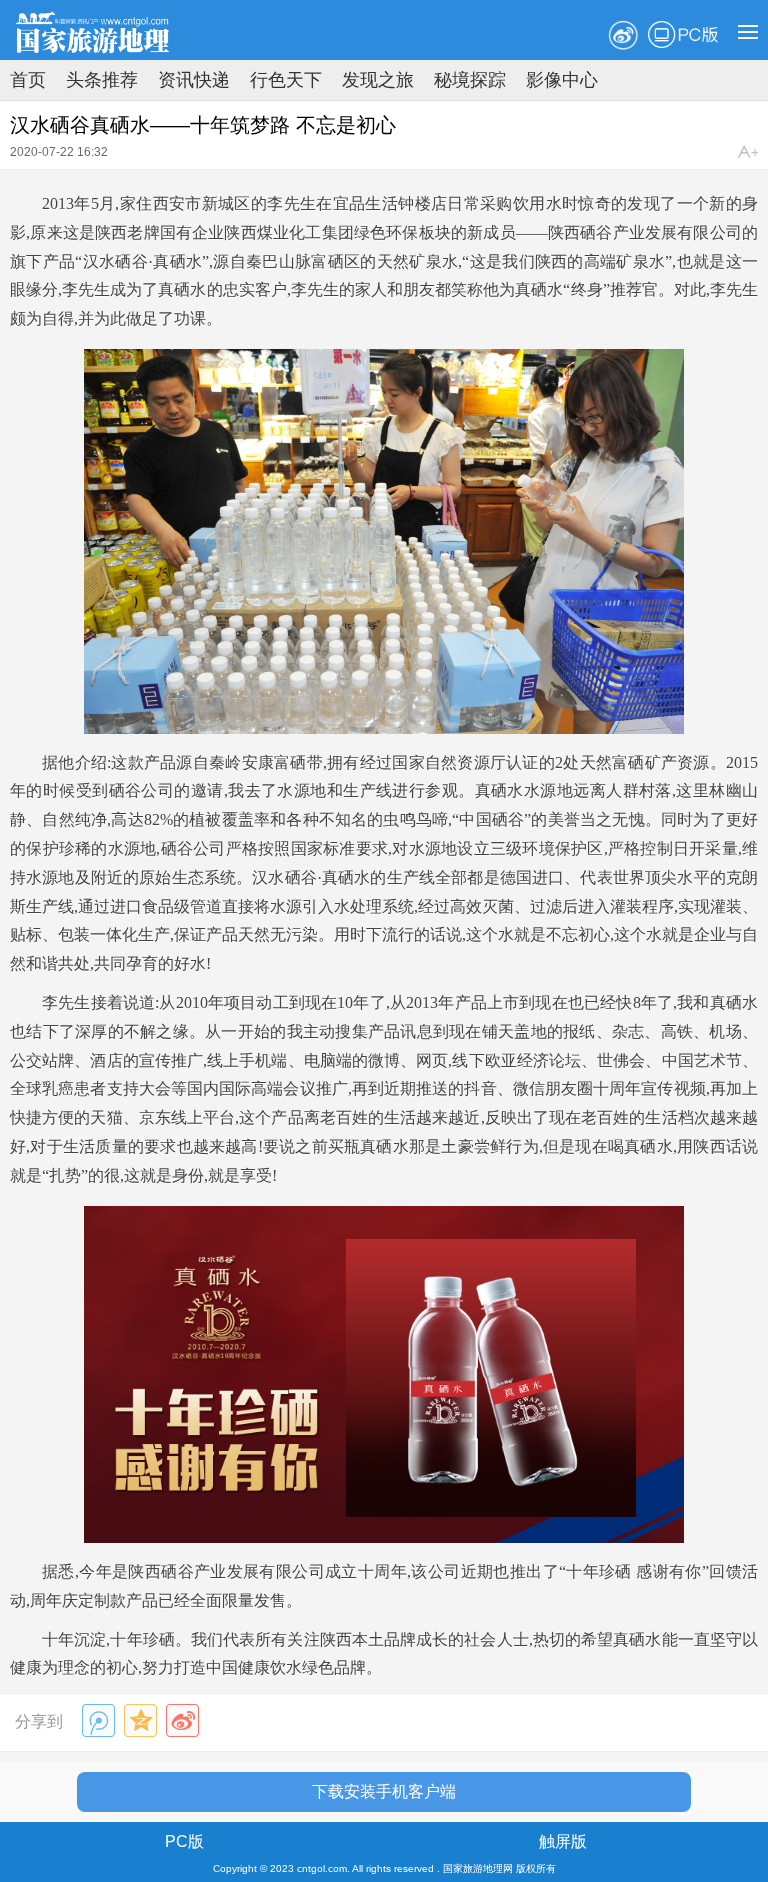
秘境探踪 (470, 80)
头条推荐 (102, 80)
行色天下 (286, 80)
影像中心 (562, 80)
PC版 (683, 35)
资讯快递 (194, 80)
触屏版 (563, 1841)
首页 (28, 80)
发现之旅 (378, 80)
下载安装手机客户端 (384, 1791)
